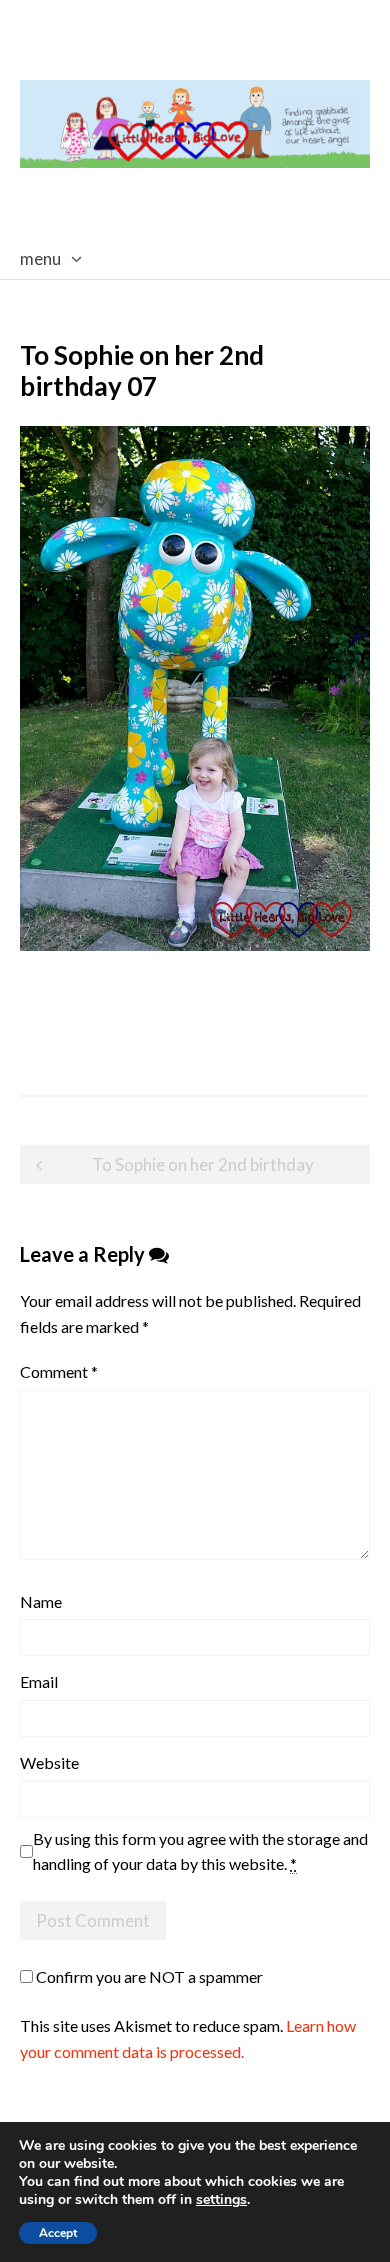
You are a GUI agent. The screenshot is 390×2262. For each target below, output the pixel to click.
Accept (58, 2233)
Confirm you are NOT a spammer (148, 1976)
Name (41, 1601)
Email (39, 1681)
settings (221, 2200)
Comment (59, 1371)
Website (49, 1762)
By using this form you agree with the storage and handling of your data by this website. (200, 1851)
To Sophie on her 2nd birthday (203, 1164)
